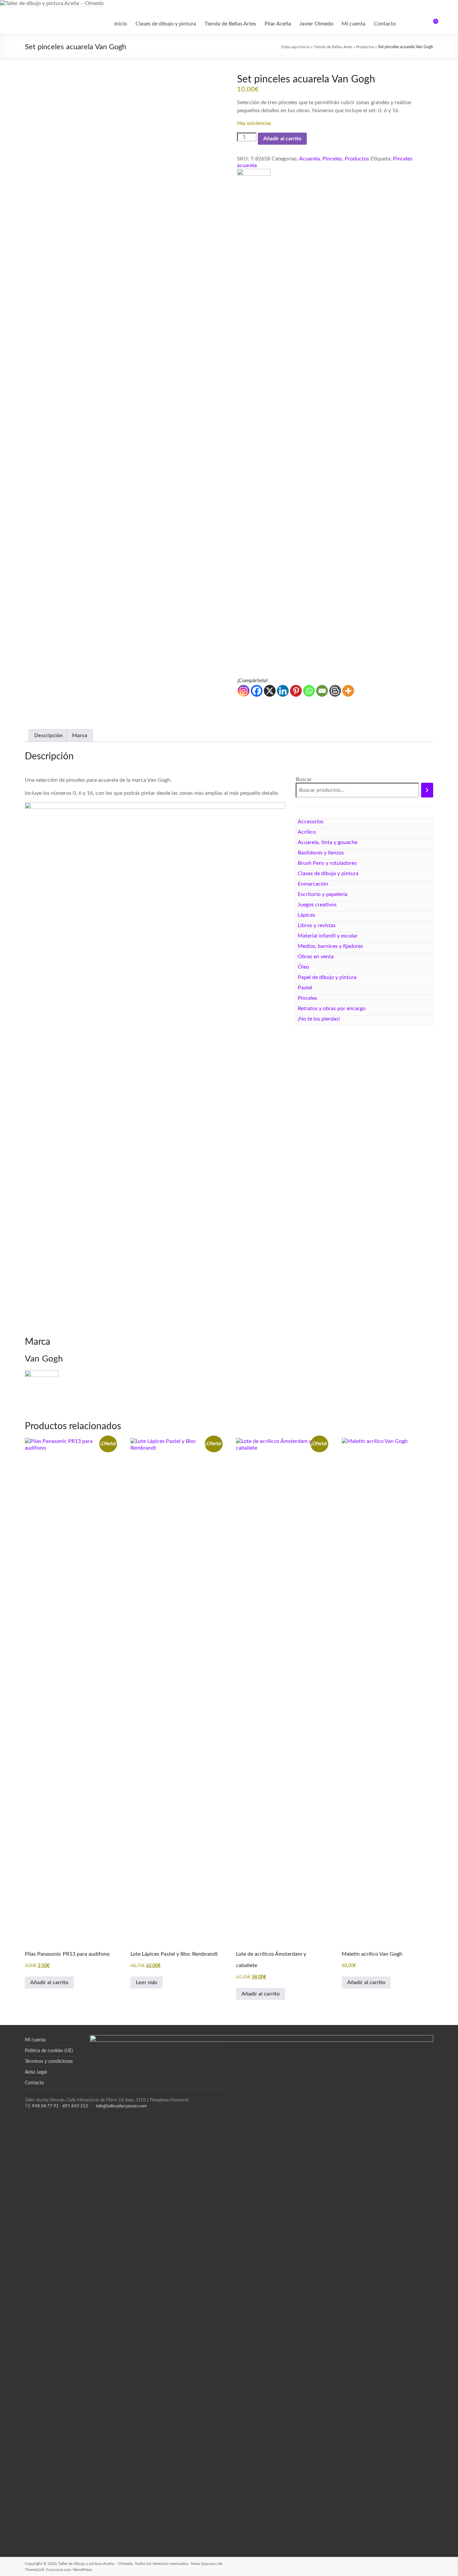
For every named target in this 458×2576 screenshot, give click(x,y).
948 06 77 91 (45, 2106)
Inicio (121, 24)
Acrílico (307, 832)
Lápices (306, 915)
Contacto (385, 24)
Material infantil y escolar (328, 936)
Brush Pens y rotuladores (327, 863)
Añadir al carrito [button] (49, 1982)
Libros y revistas (317, 925)
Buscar (304, 779)
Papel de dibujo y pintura (327, 977)
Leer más (147, 1982)
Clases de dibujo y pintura (166, 24)
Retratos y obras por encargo (332, 1008)
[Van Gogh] (254, 172)
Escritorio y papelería (323, 894)
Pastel (305, 988)
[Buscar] (427, 790)
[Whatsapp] (309, 691)
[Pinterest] (296, 691)
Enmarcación (313, 884)
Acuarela (309, 159)
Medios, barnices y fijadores (330, 946)
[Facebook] (257, 691)
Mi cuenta (354, 24)
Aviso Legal (36, 2072)
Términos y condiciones (49, 2062)
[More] (348, 691)
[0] (431, 24)
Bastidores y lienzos (321, 853)
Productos (365, 47)
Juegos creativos (317, 905)
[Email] (322, 691)
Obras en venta (316, 957)
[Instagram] (244, 691)
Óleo (303, 967)
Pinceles (332, 159)
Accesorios (311, 822)
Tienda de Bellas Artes (230, 24)
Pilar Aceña (278, 24)
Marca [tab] (80, 736)
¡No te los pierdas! (319, 1019)
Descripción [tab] (48, 736)
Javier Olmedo (316, 24)
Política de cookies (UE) (49, 2051)
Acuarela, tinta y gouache (328, 842)
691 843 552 (75, 2106)
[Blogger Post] (335, 691)
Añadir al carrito (282, 139)
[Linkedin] (283, 691)
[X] (270, 691)
